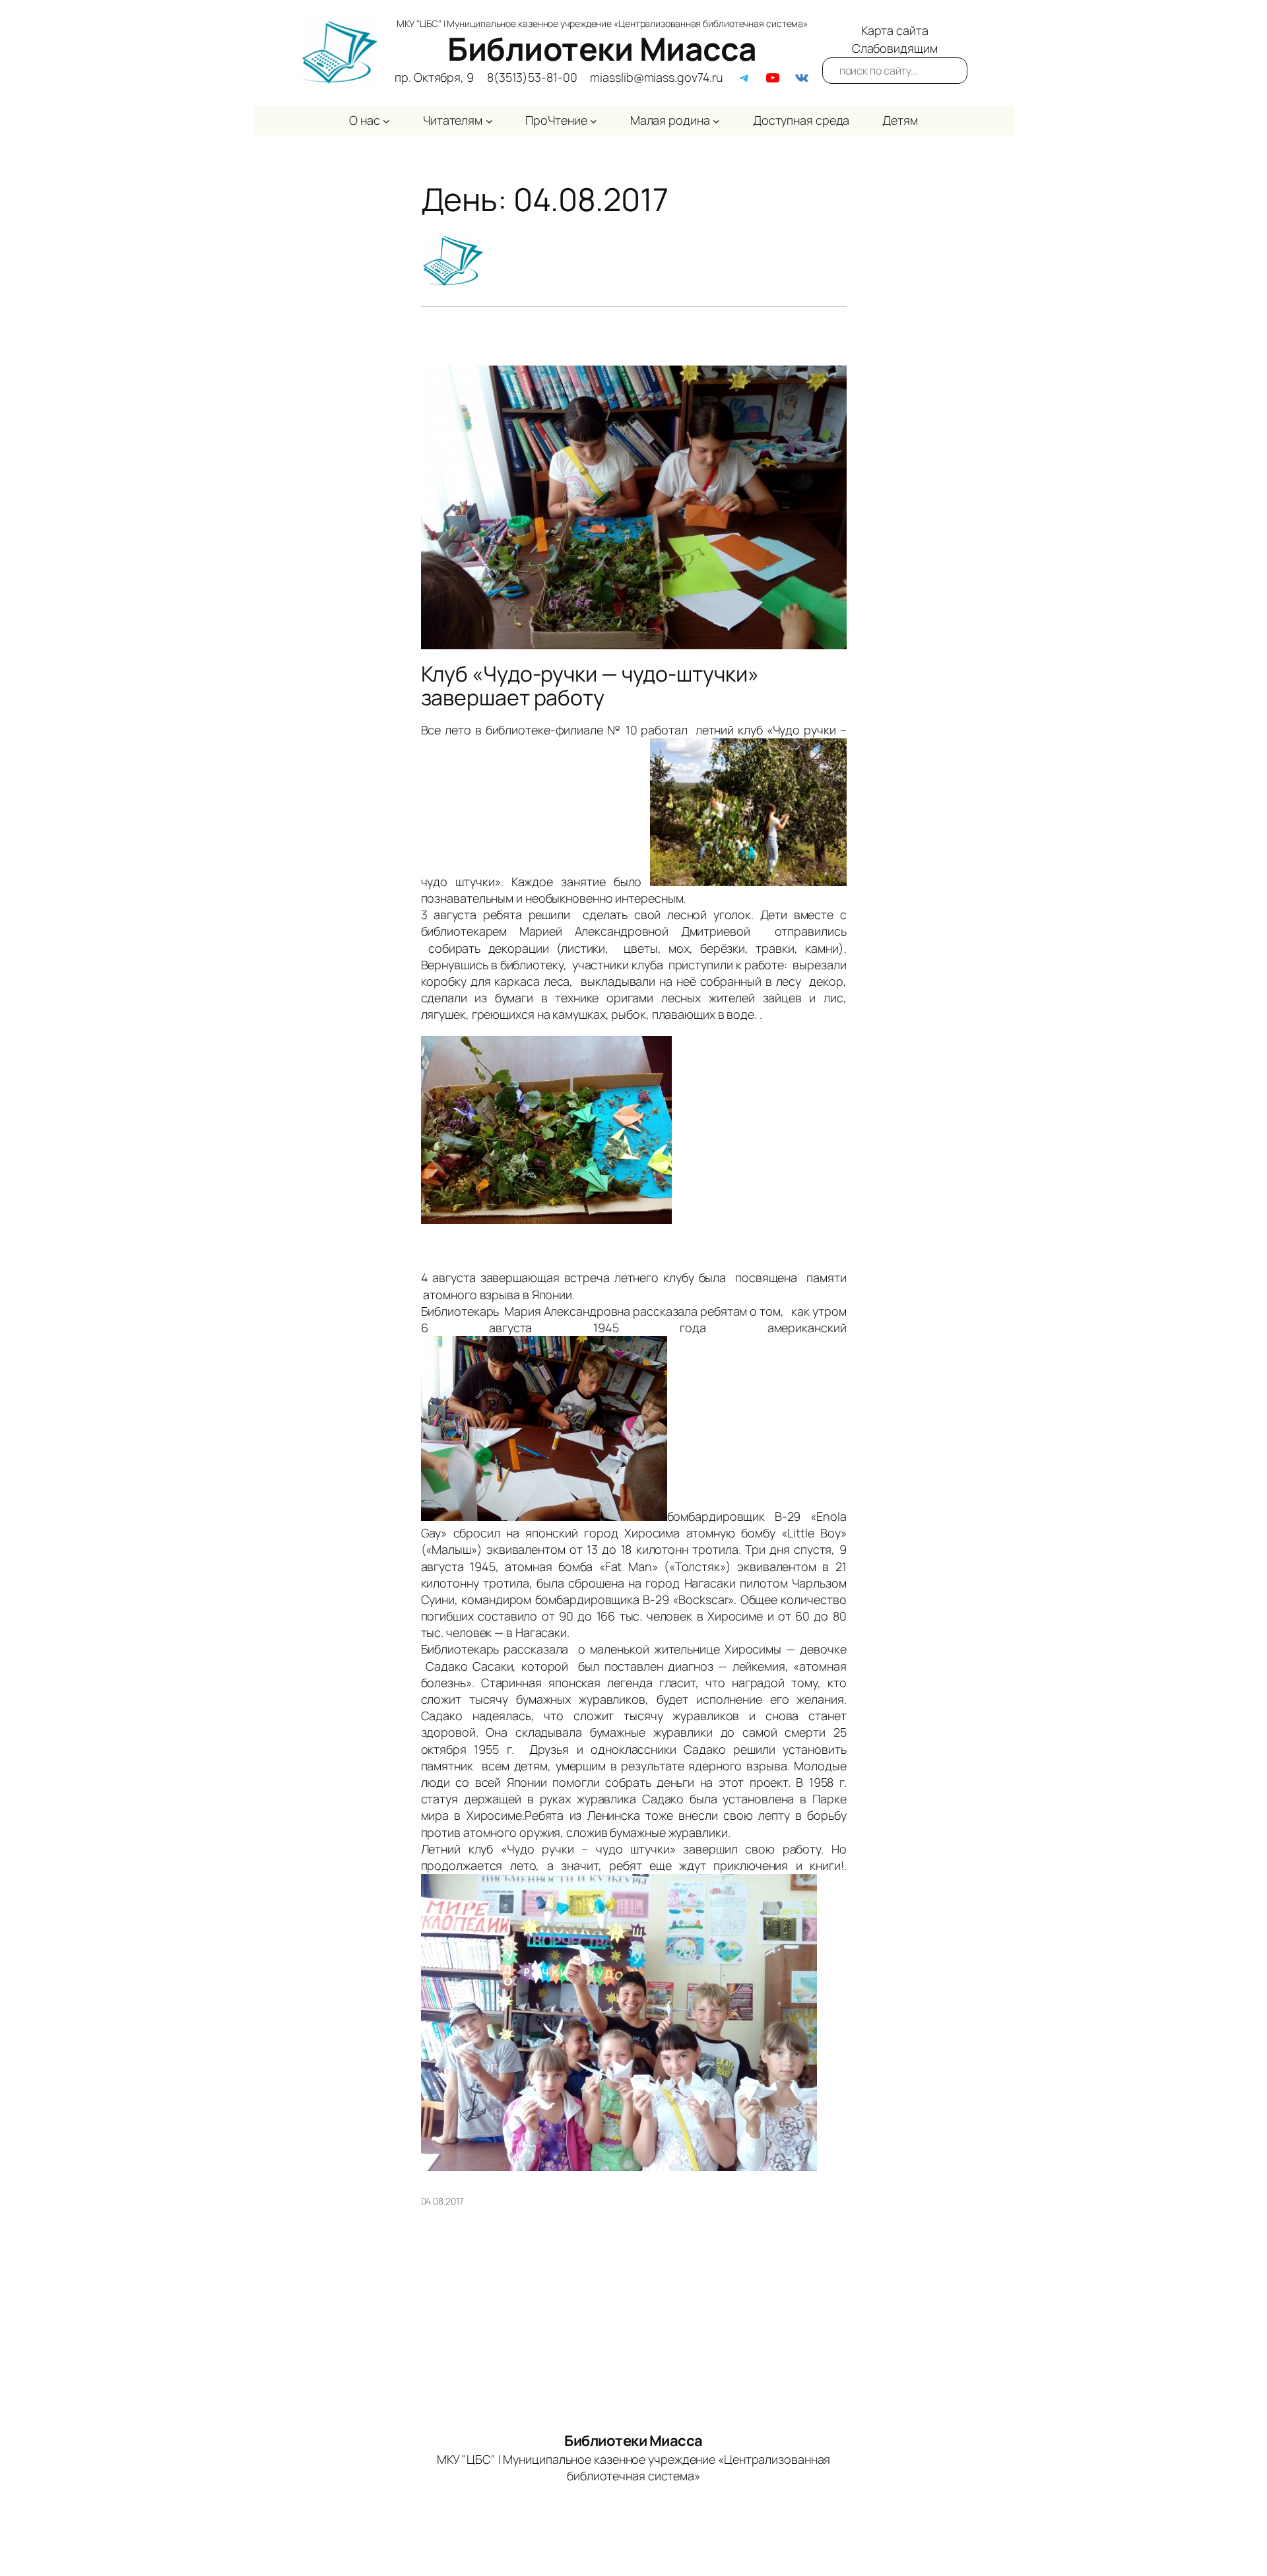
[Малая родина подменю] (716, 120)
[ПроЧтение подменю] (594, 120)
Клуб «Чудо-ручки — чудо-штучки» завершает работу (590, 686)
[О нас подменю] (386, 120)
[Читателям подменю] (489, 120)
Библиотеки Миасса (602, 48)
